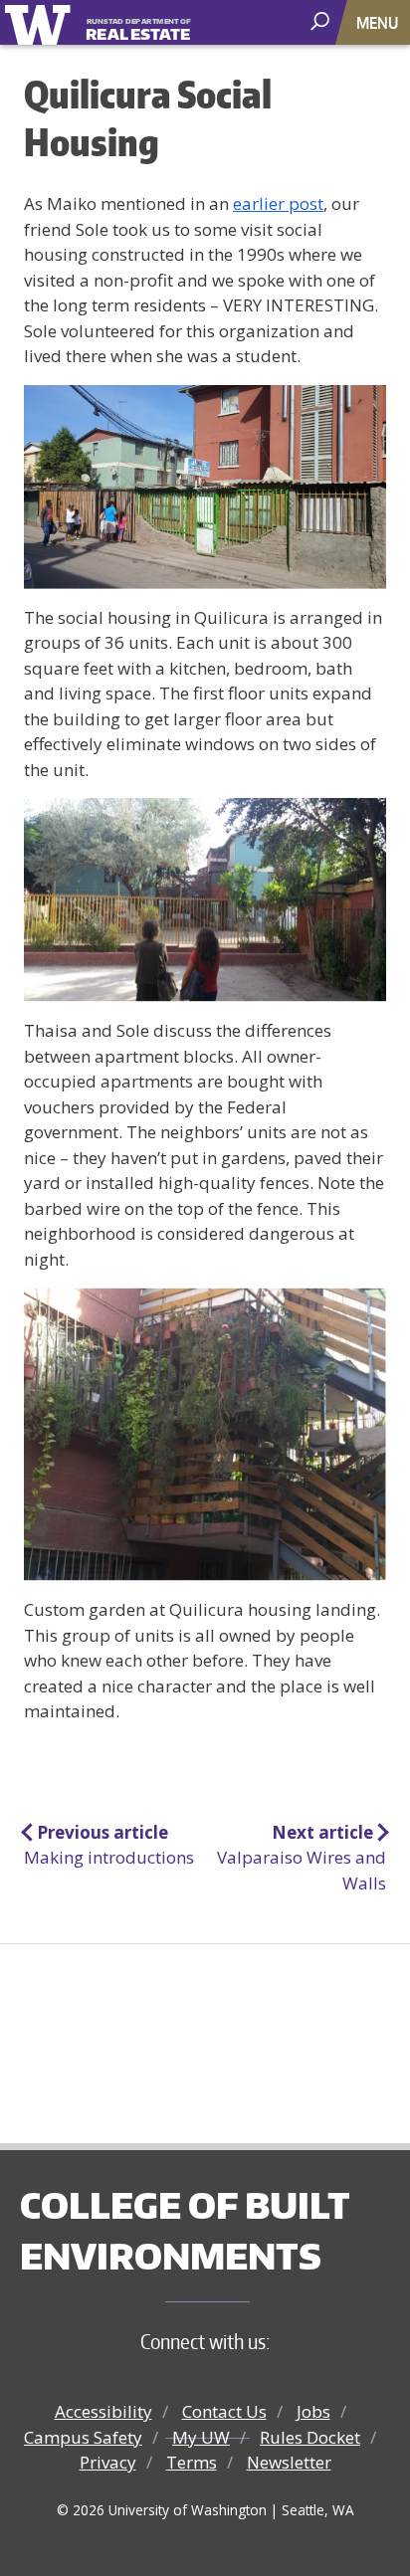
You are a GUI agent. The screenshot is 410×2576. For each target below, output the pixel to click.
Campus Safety (83, 2437)
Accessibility (103, 2411)
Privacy (108, 2462)
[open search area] (322, 21)
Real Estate (138, 30)
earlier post (278, 203)
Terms (192, 2462)
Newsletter (289, 2462)
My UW (201, 2437)
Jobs (313, 2411)
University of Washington (41, 22)
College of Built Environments (185, 2230)
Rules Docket (310, 2437)
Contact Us (224, 2411)
